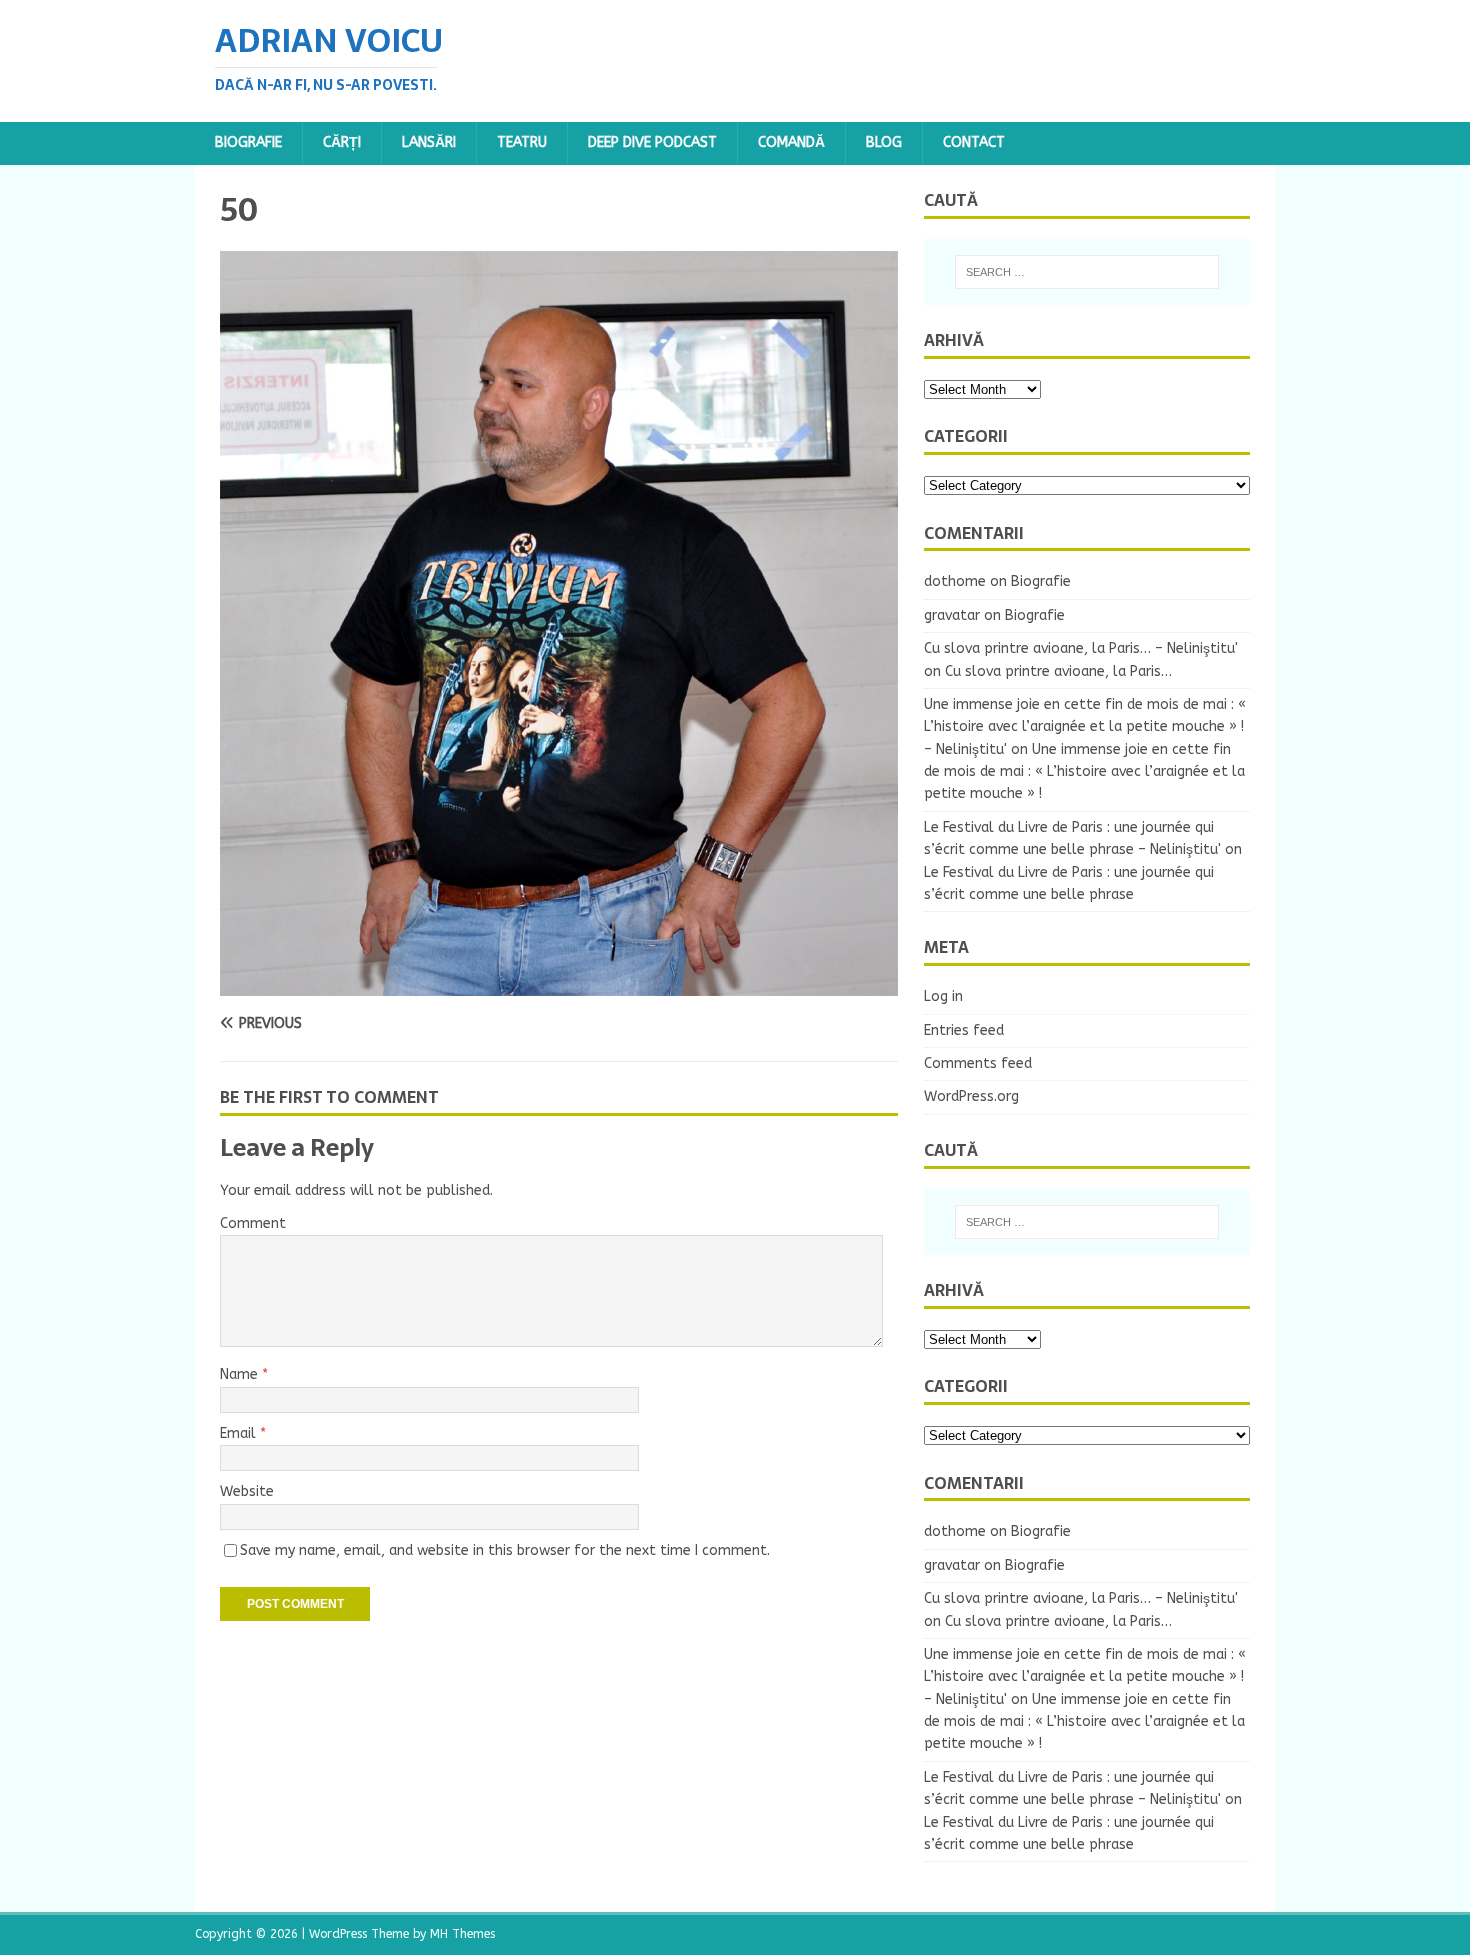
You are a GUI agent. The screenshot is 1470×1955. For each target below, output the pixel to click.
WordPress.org (971, 1096)
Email (240, 1433)
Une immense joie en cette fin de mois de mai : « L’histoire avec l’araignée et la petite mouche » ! (1084, 772)
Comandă (791, 142)
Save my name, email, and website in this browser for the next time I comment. (505, 1550)
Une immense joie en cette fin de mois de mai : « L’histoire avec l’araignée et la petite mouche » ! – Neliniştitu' (1085, 727)
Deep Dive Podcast (652, 142)
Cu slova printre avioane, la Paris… (1058, 671)
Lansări (429, 142)
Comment (253, 1223)
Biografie (248, 142)
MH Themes (462, 1934)
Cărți (342, 142)
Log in (943, 996)
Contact (974, 142)
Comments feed (978, 1063)
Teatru (522, 142)
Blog (884, 142)
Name (241, 1374)
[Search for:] (1087, 272)
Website (247, 1491)
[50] (559, 984)
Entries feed (964, 1030)
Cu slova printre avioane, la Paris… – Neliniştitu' (1081, 648)
